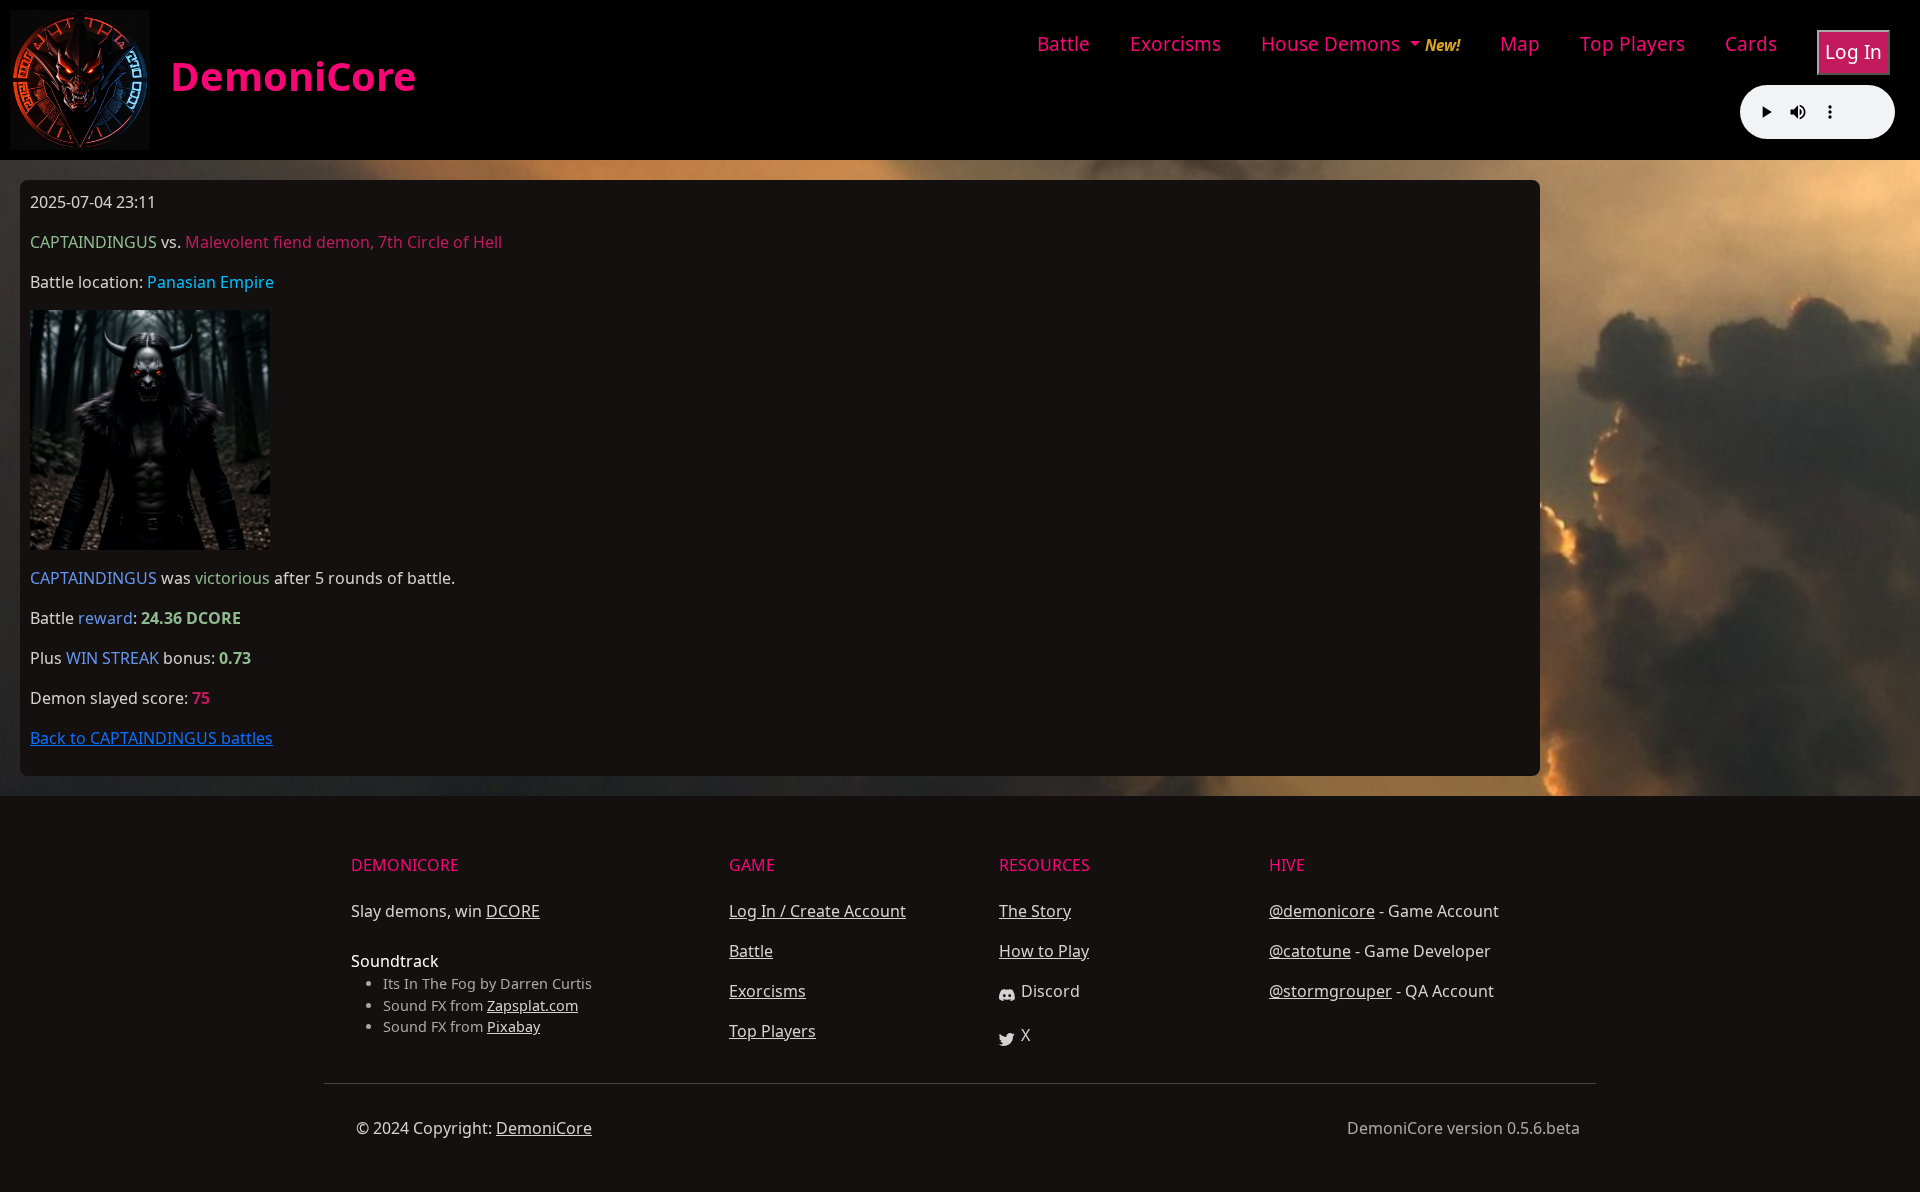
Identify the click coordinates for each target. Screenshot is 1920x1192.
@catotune (1310, 951)
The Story (1035, 911)
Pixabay (513, 1026)
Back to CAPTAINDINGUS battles (151, 738)
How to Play (1044, 951)
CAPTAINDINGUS (93, 578)
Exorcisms (1175, 44)
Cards (1751, 44)
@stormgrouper (1330, 991)
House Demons (1333, 44)
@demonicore (1322, 911)
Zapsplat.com (532, 1005)
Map (1520, 44)
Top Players (1632, 44)
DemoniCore (283, 75)
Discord (1050, 991)
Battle (1063, 44)
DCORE (513, 911)
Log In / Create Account (817, 911)
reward (105, 618)
